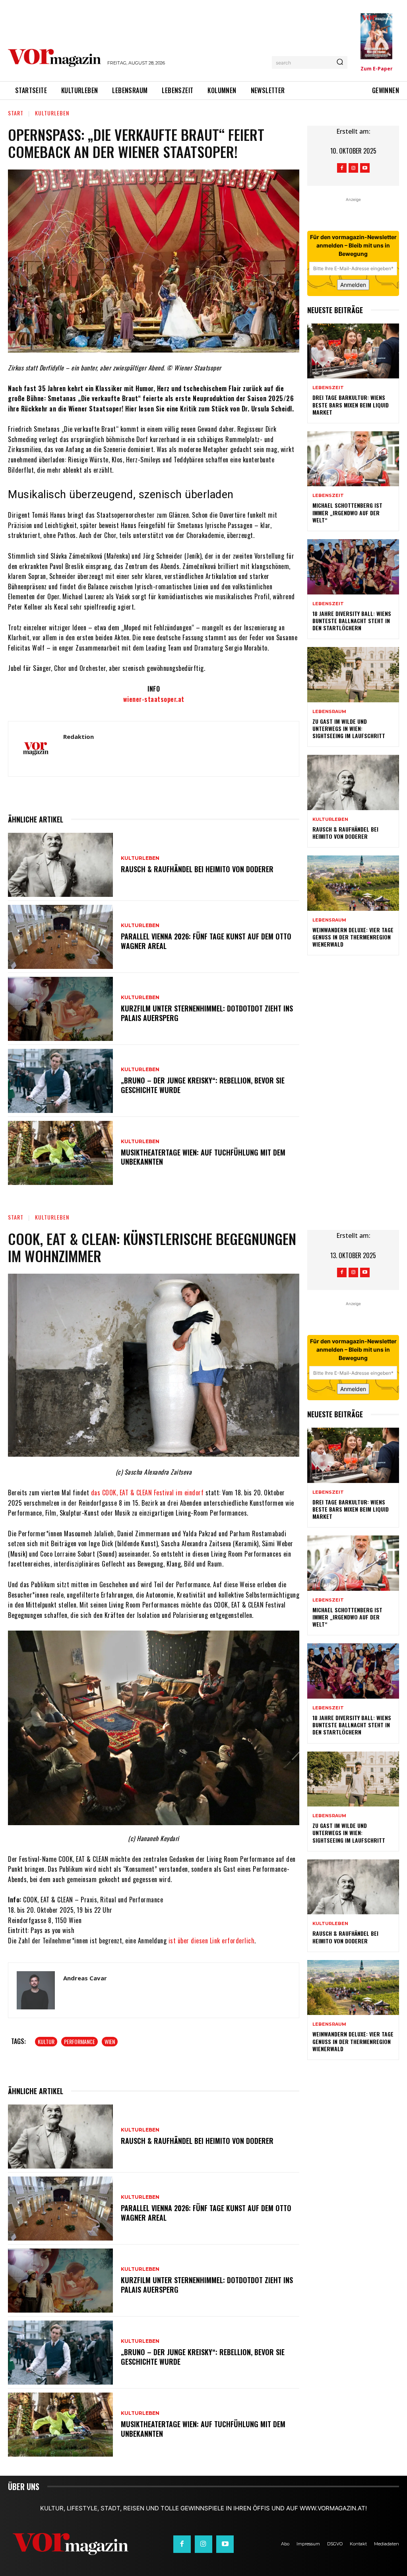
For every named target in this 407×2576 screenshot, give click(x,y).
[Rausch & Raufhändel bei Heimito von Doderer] (60, 865)
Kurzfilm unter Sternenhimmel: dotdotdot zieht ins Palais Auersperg (207, 1013)
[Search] (340, 62)
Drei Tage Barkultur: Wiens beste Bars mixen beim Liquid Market (351, 404)
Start (16, 113)
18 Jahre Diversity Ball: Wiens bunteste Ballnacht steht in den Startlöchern (352, 621)
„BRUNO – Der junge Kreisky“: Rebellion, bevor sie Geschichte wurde (203, 1085)
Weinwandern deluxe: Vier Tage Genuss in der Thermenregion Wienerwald (353, 937)
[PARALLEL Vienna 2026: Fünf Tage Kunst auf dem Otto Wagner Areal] (60, 937)
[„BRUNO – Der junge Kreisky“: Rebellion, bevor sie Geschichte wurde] (60, 1081)
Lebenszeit (328, 388)
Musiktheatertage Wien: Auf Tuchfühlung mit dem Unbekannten (203, 1157)
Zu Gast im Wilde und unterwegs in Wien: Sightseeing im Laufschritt (349, 728)
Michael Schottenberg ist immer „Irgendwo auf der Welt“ (347, 512)
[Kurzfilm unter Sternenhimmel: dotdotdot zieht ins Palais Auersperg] (60, 1009)
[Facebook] (342, 168)
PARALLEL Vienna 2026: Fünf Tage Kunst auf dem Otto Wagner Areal (206, 941)
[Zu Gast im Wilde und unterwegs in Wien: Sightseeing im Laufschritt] (353, 675)
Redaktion (78, 737)
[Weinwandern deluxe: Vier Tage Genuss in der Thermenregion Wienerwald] (353, 883)
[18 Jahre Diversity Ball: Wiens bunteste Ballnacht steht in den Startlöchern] (353, 567)
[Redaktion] (36, 749)
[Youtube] (365, 168)
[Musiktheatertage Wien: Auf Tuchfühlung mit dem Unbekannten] (60, 1153)
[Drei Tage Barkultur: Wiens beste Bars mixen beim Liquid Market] (353, 351)
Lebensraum (329, 712)
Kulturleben (52, 113)
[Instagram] (353, 168)
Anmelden (353, 285)
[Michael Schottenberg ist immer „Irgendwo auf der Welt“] (353, 459)
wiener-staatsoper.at (154, 699)
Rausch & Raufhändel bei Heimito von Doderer (197, 869)
